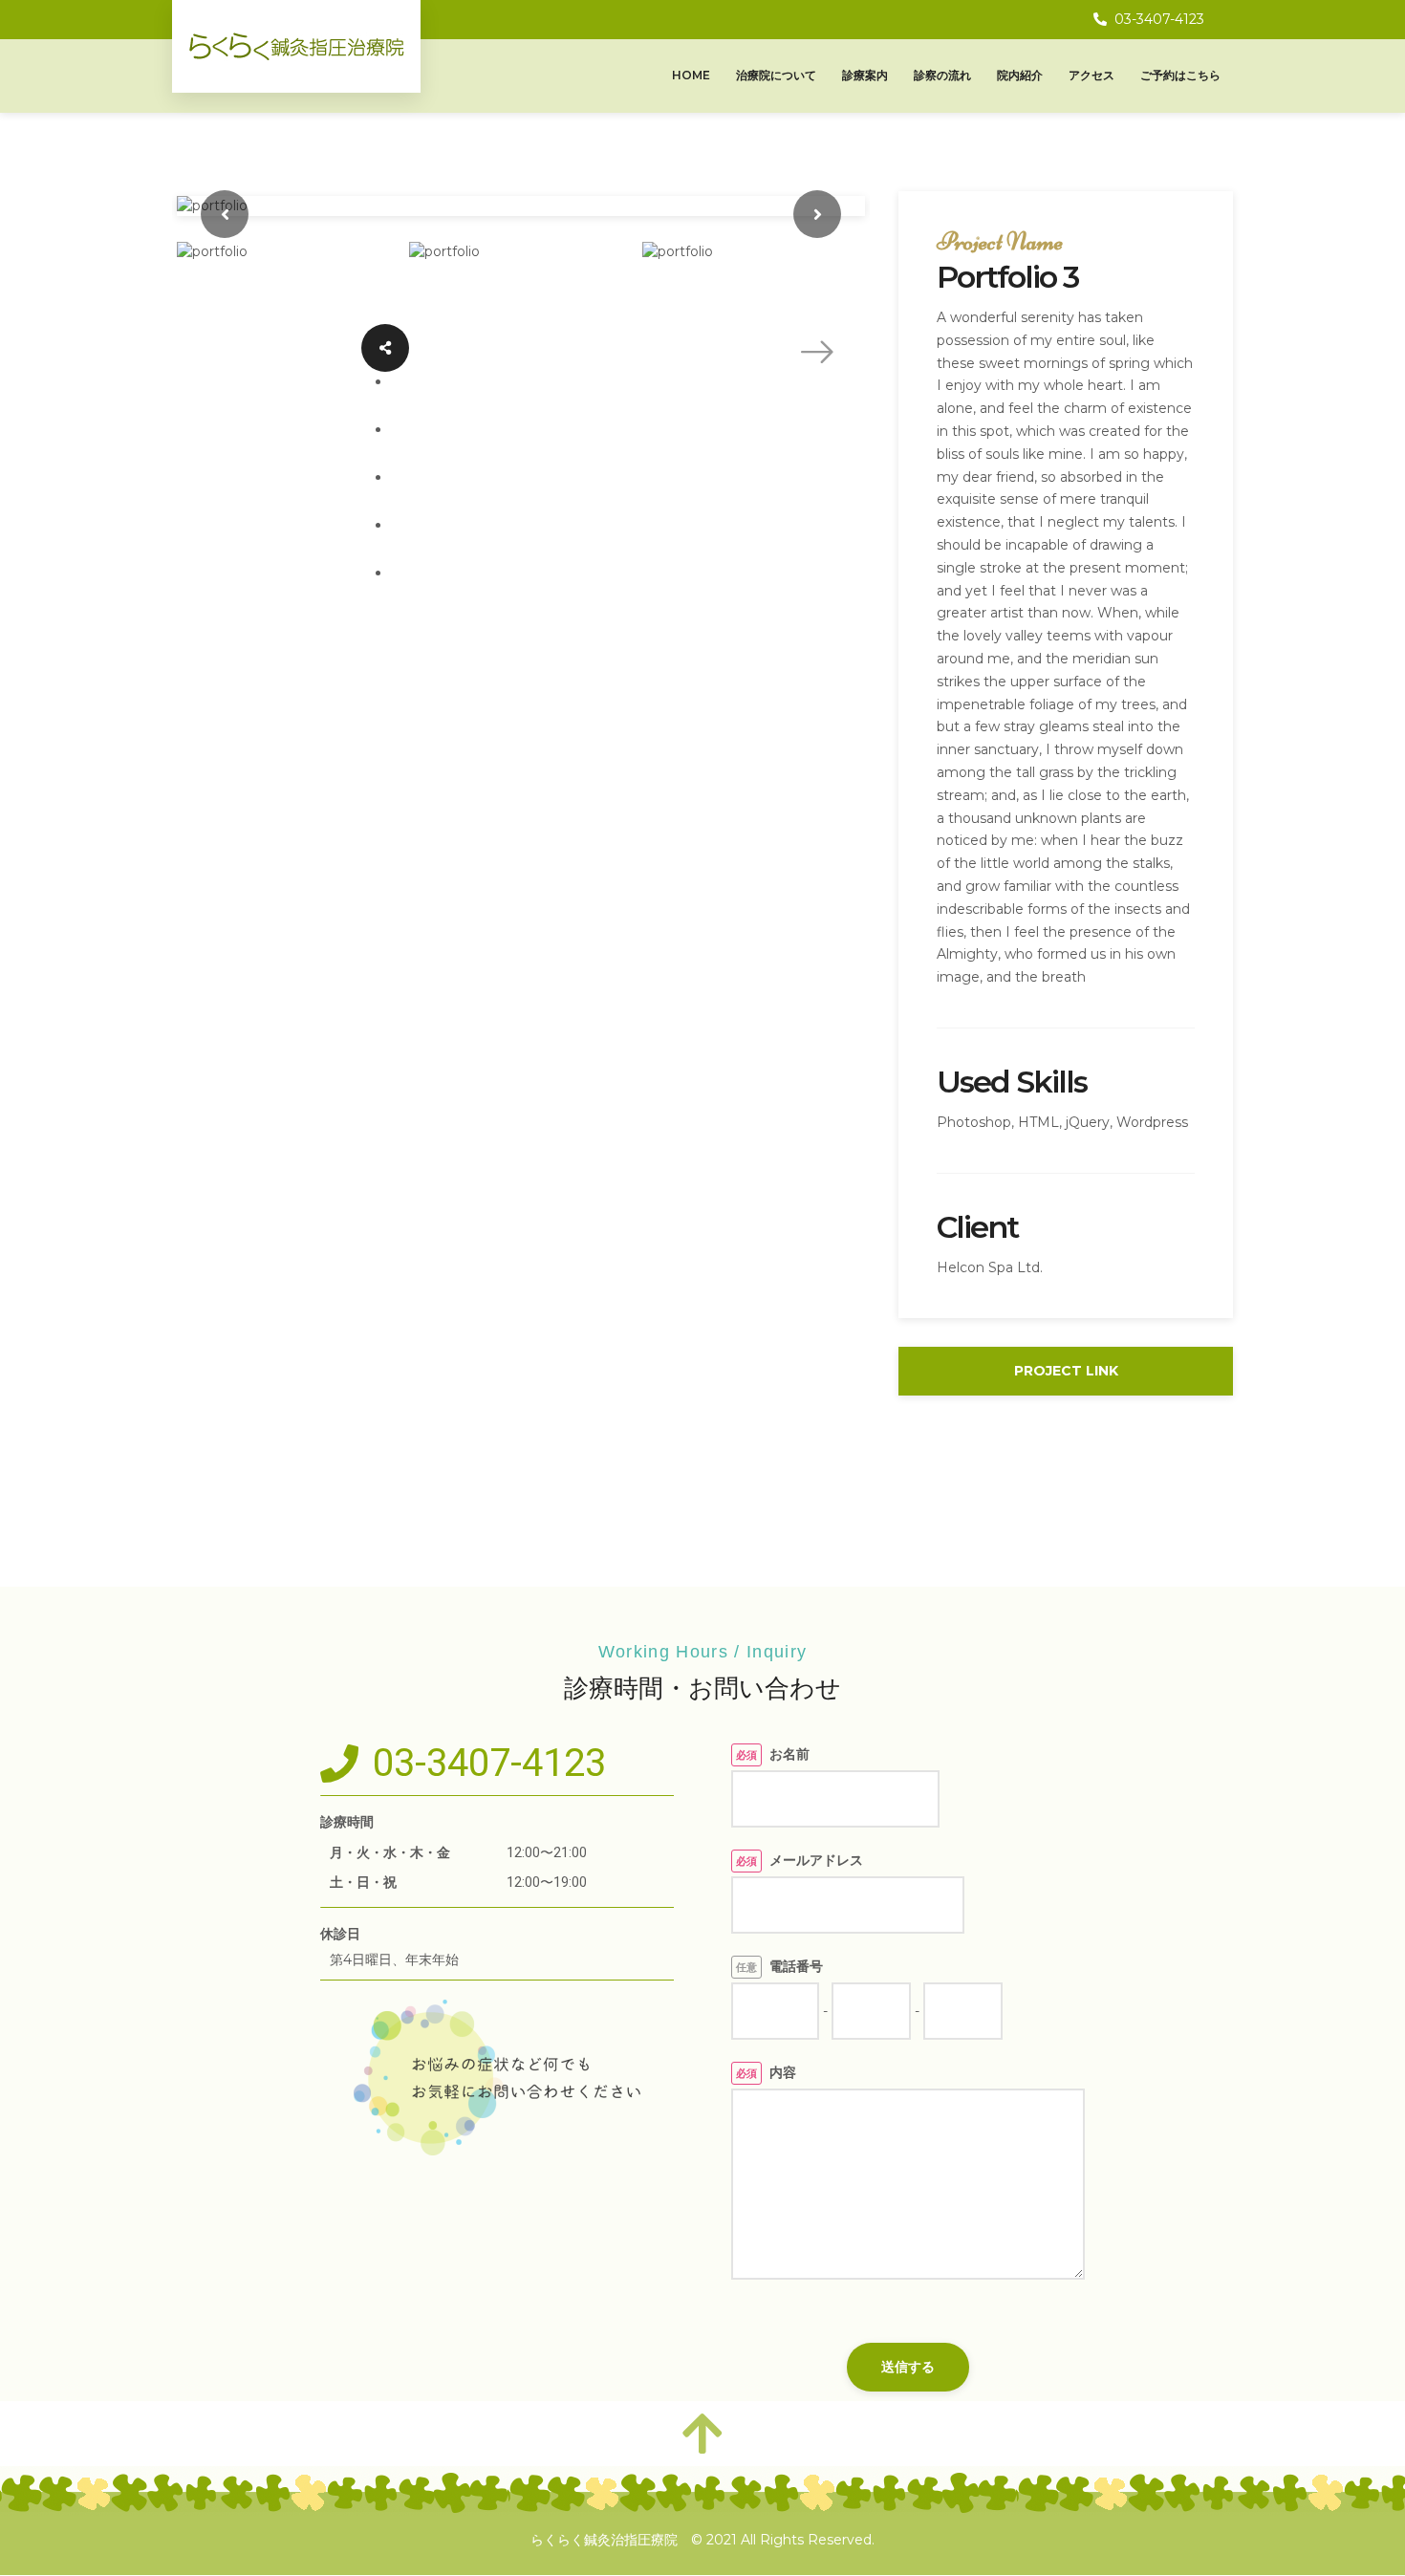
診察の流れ (942, 75)
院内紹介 (1020, 75)
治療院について (776, 75)
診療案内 (865, 75)
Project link (1066, 1371)
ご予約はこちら (1180, 75)
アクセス (1092, 75)
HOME (691, 75)
